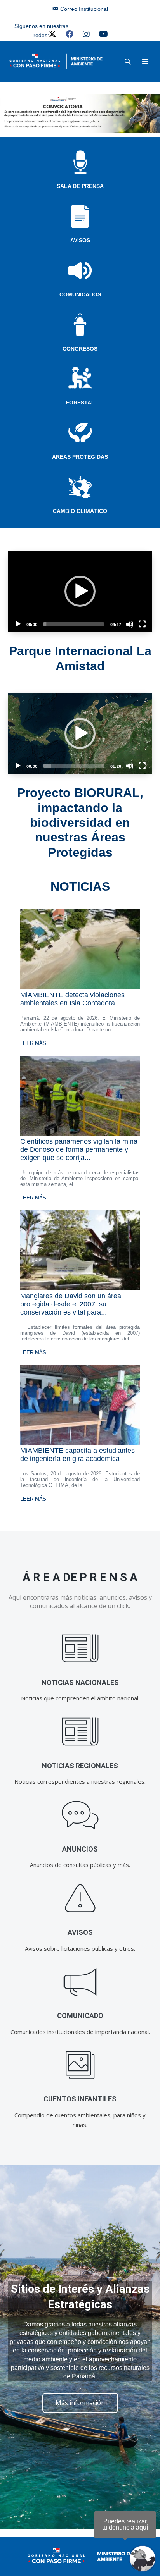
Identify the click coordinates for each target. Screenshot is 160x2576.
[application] (80, 591)
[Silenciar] (130, 624)
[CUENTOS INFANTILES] (80, 2065)
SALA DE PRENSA (80, 186)
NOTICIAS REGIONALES (80, 1766)
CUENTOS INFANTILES (80, 2099)
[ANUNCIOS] (80, 1815)
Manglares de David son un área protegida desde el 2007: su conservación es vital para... (71, 1304)
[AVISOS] (80, 1899)
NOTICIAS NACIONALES (80, 1682)
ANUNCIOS (80, 1849)
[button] (128, 61)
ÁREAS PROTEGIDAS (80, 457)
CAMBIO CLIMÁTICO (80, 511)
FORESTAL (80, 403)
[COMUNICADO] (80, 1982)
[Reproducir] (18, 624)
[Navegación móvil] (145, 61)
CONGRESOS (80, 349)
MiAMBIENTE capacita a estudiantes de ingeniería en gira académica (77, 1455)
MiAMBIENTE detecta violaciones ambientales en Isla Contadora (72, 999)
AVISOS (80, 240)
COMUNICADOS (80, 294)
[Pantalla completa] (142, 624)
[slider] (74, 624)
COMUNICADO (80, 2016)
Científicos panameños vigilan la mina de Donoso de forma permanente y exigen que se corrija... (79, 1149)
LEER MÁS (33, 1043)
